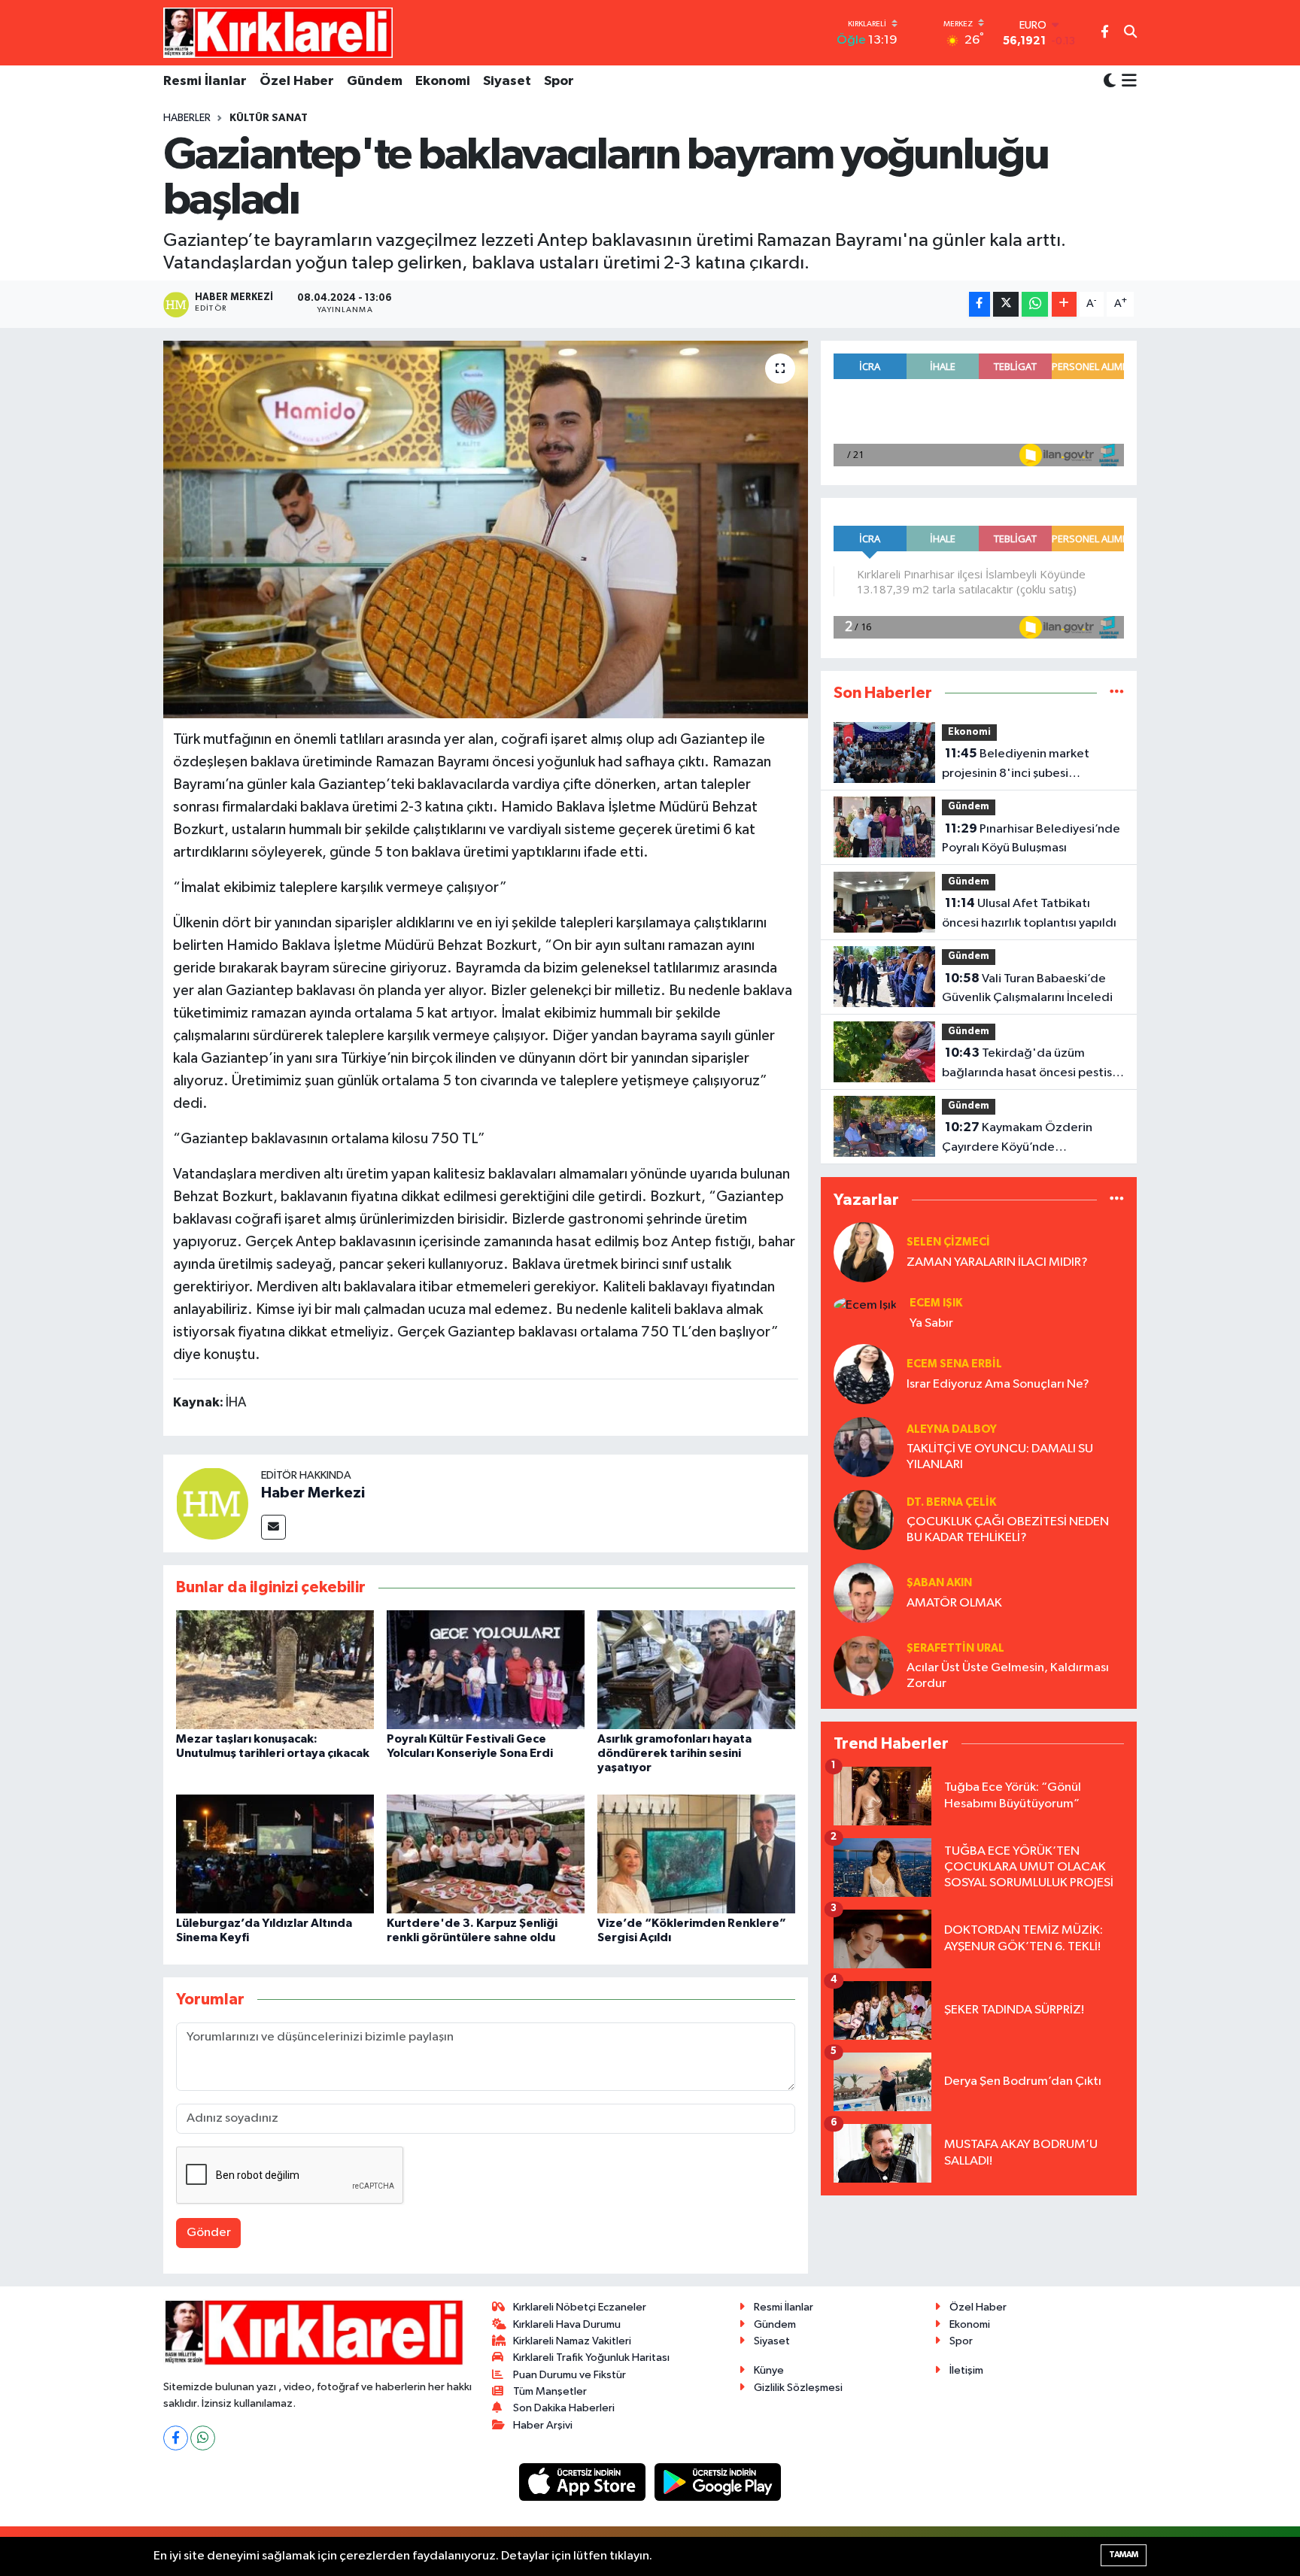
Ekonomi (443, 81)
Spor (559, 81)
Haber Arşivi (543, 2425)
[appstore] (584, 2482)
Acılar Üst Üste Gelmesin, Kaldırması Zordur (1008, 1676)
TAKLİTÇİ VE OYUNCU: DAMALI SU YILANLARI (1000, 1457)
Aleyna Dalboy (952, 1429)
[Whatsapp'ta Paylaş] (1035, 304)
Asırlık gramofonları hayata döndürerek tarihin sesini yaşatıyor (674, 1753)
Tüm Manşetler (550, 2391)
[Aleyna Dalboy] (864, 1447)
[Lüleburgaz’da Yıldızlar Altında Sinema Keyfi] (275, 1854)
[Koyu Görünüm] (1110, 82)
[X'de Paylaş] (1006, 304)
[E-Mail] (273, 1527)
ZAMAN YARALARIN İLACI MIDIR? (997, 1262)
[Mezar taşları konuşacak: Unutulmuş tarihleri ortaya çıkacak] (275, 1669)
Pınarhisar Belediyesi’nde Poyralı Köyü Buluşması (1031, 839)
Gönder (209, 2233)
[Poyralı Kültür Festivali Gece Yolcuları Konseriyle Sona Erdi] (486, 1669)
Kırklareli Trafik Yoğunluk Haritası (591, 2358)
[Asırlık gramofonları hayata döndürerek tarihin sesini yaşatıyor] (696, 1669)
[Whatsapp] (203, 2438)
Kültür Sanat (269, 118)
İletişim (966, 2370)
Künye (769, 2370)
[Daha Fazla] (1064, 304)
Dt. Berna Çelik (951, 1502)
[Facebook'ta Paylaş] (980, 304)
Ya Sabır (931, 1323)
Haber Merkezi (313, 1493)
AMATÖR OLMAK (954, 1603)
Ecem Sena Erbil (954, 1364)
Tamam (1124, 2555)
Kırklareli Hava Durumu (567, 2324)
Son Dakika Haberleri (564, 2408)
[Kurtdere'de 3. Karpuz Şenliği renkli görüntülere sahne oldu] (486, 1854)
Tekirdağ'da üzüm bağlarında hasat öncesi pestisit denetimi (1031, 1064)
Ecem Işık (936, 1303)
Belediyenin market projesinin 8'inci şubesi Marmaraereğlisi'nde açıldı (1019, 765)
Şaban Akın (939, 1583)
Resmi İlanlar (205, 81)
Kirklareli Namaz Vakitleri (572, 2341)
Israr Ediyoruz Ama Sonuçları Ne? (998, 1384)
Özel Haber (297, 81)
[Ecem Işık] (865, 1305)
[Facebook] (176, 2438)
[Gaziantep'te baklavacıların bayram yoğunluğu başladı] (486, 529)
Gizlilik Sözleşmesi (798, 2388)
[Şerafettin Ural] (864, 1666)
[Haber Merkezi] (212, 1503)
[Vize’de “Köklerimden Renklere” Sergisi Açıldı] (696, 1854)
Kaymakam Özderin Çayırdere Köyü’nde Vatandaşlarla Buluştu (1017, 1139)
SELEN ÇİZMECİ (948, 1242)
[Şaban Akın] (864, 1593)
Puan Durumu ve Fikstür (570, 2375)
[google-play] (718, 2482)
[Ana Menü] (1127, 82)
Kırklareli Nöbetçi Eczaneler (580, 2307)
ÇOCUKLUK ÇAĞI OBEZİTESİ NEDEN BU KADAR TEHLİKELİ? (1008, 1530)
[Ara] (1130, 33)
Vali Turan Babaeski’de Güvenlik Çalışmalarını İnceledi (1027, 988)
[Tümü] (1117, 693)
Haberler (187, 118)
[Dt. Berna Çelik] (864, 1520)
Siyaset (507, 81)
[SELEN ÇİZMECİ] (864, 1252)
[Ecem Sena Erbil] (864, 1374)
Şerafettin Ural (955, 1648)
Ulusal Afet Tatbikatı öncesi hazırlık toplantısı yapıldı (1029, 913)
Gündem (375, 81)
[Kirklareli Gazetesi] (278, 32)
